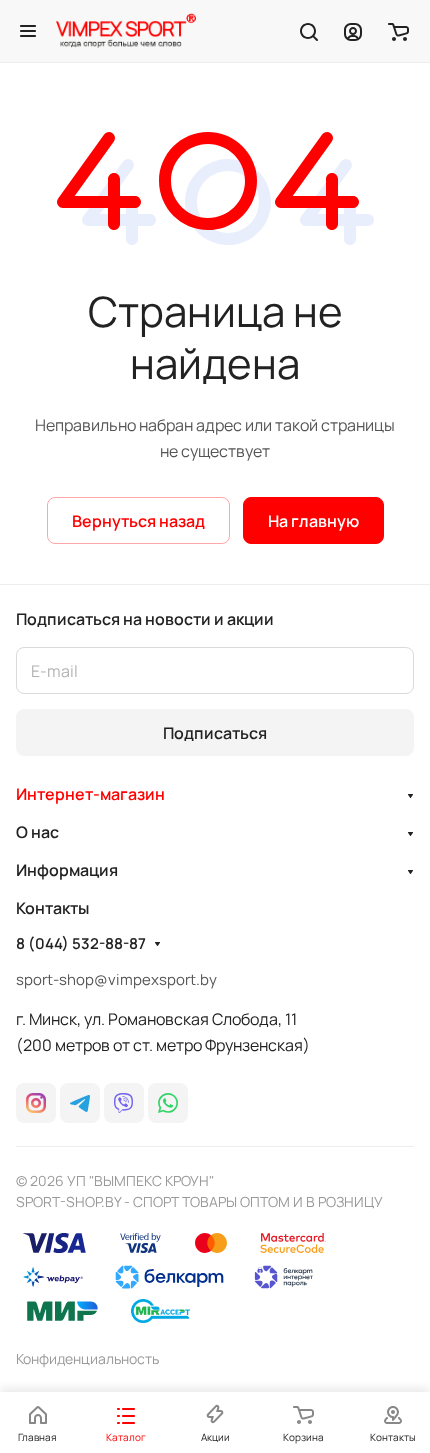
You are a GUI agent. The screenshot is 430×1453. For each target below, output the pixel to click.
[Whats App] (168, 1103)
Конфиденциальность (87, 1358)
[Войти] (353, 31)
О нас (37, 832)
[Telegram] (80, 1103)
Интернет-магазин (90, 794)
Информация (67, 870)
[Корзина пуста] (398, 31)
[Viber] (124, 1103)
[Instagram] (36, 1103)
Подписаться (215, 733)
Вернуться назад (138, 521)
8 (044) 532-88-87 (81, 944)
